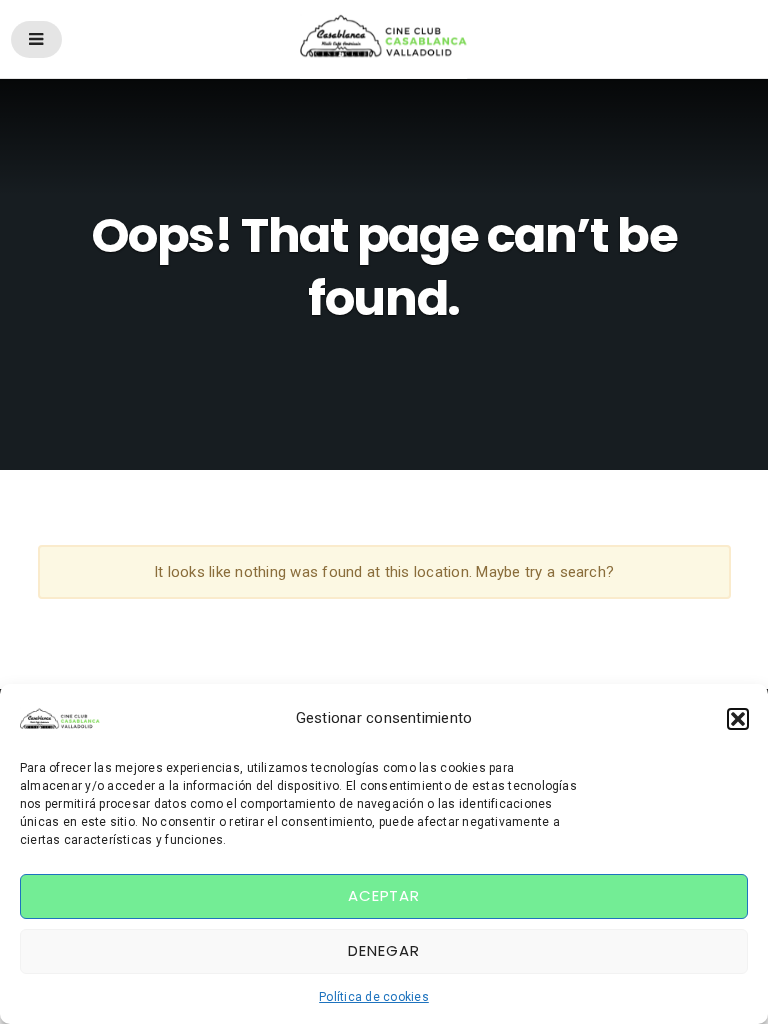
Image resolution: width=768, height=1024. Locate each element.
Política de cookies (374, 997)
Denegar (383, 950)
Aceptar (384, 895)
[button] (738, 719)
